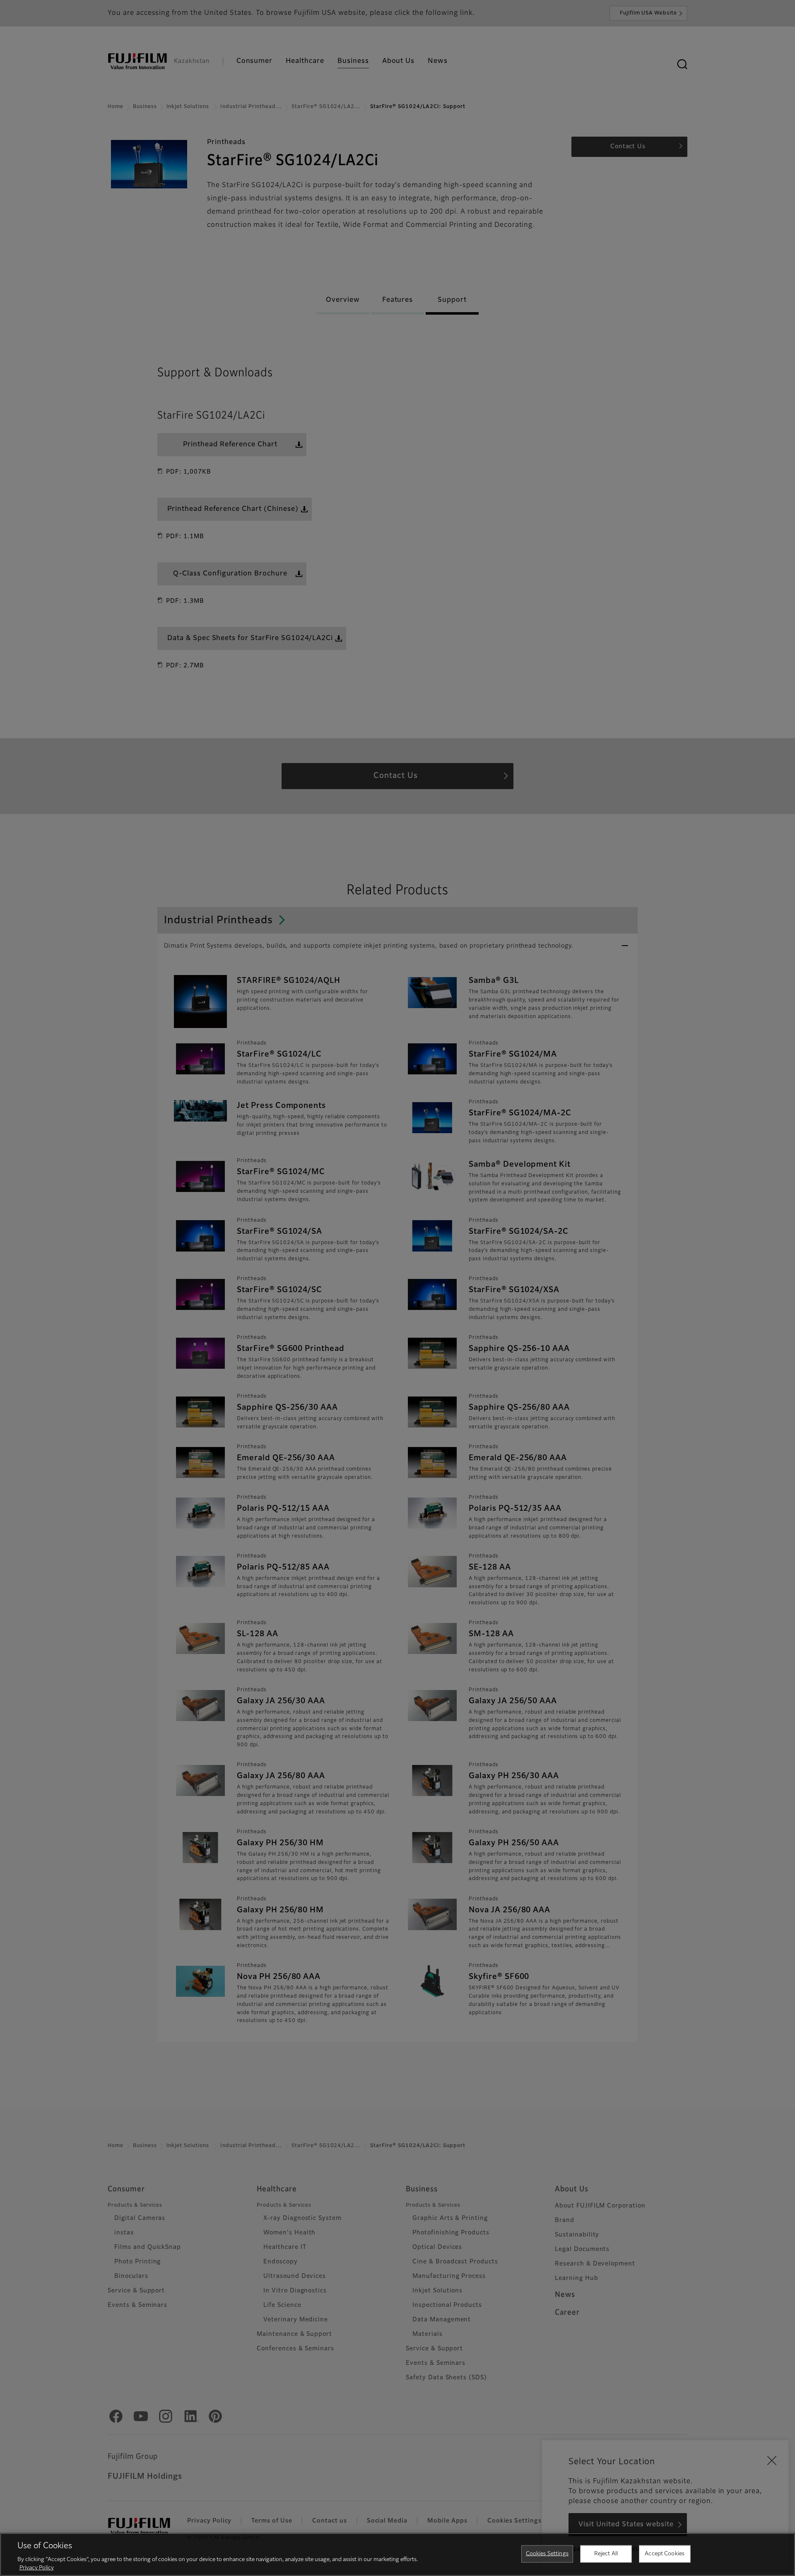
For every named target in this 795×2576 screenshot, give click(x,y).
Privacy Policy (37, 2568)
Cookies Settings (547, 2554)
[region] (397, 2554)
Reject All (606, 2554)
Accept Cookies (665, 2554)
